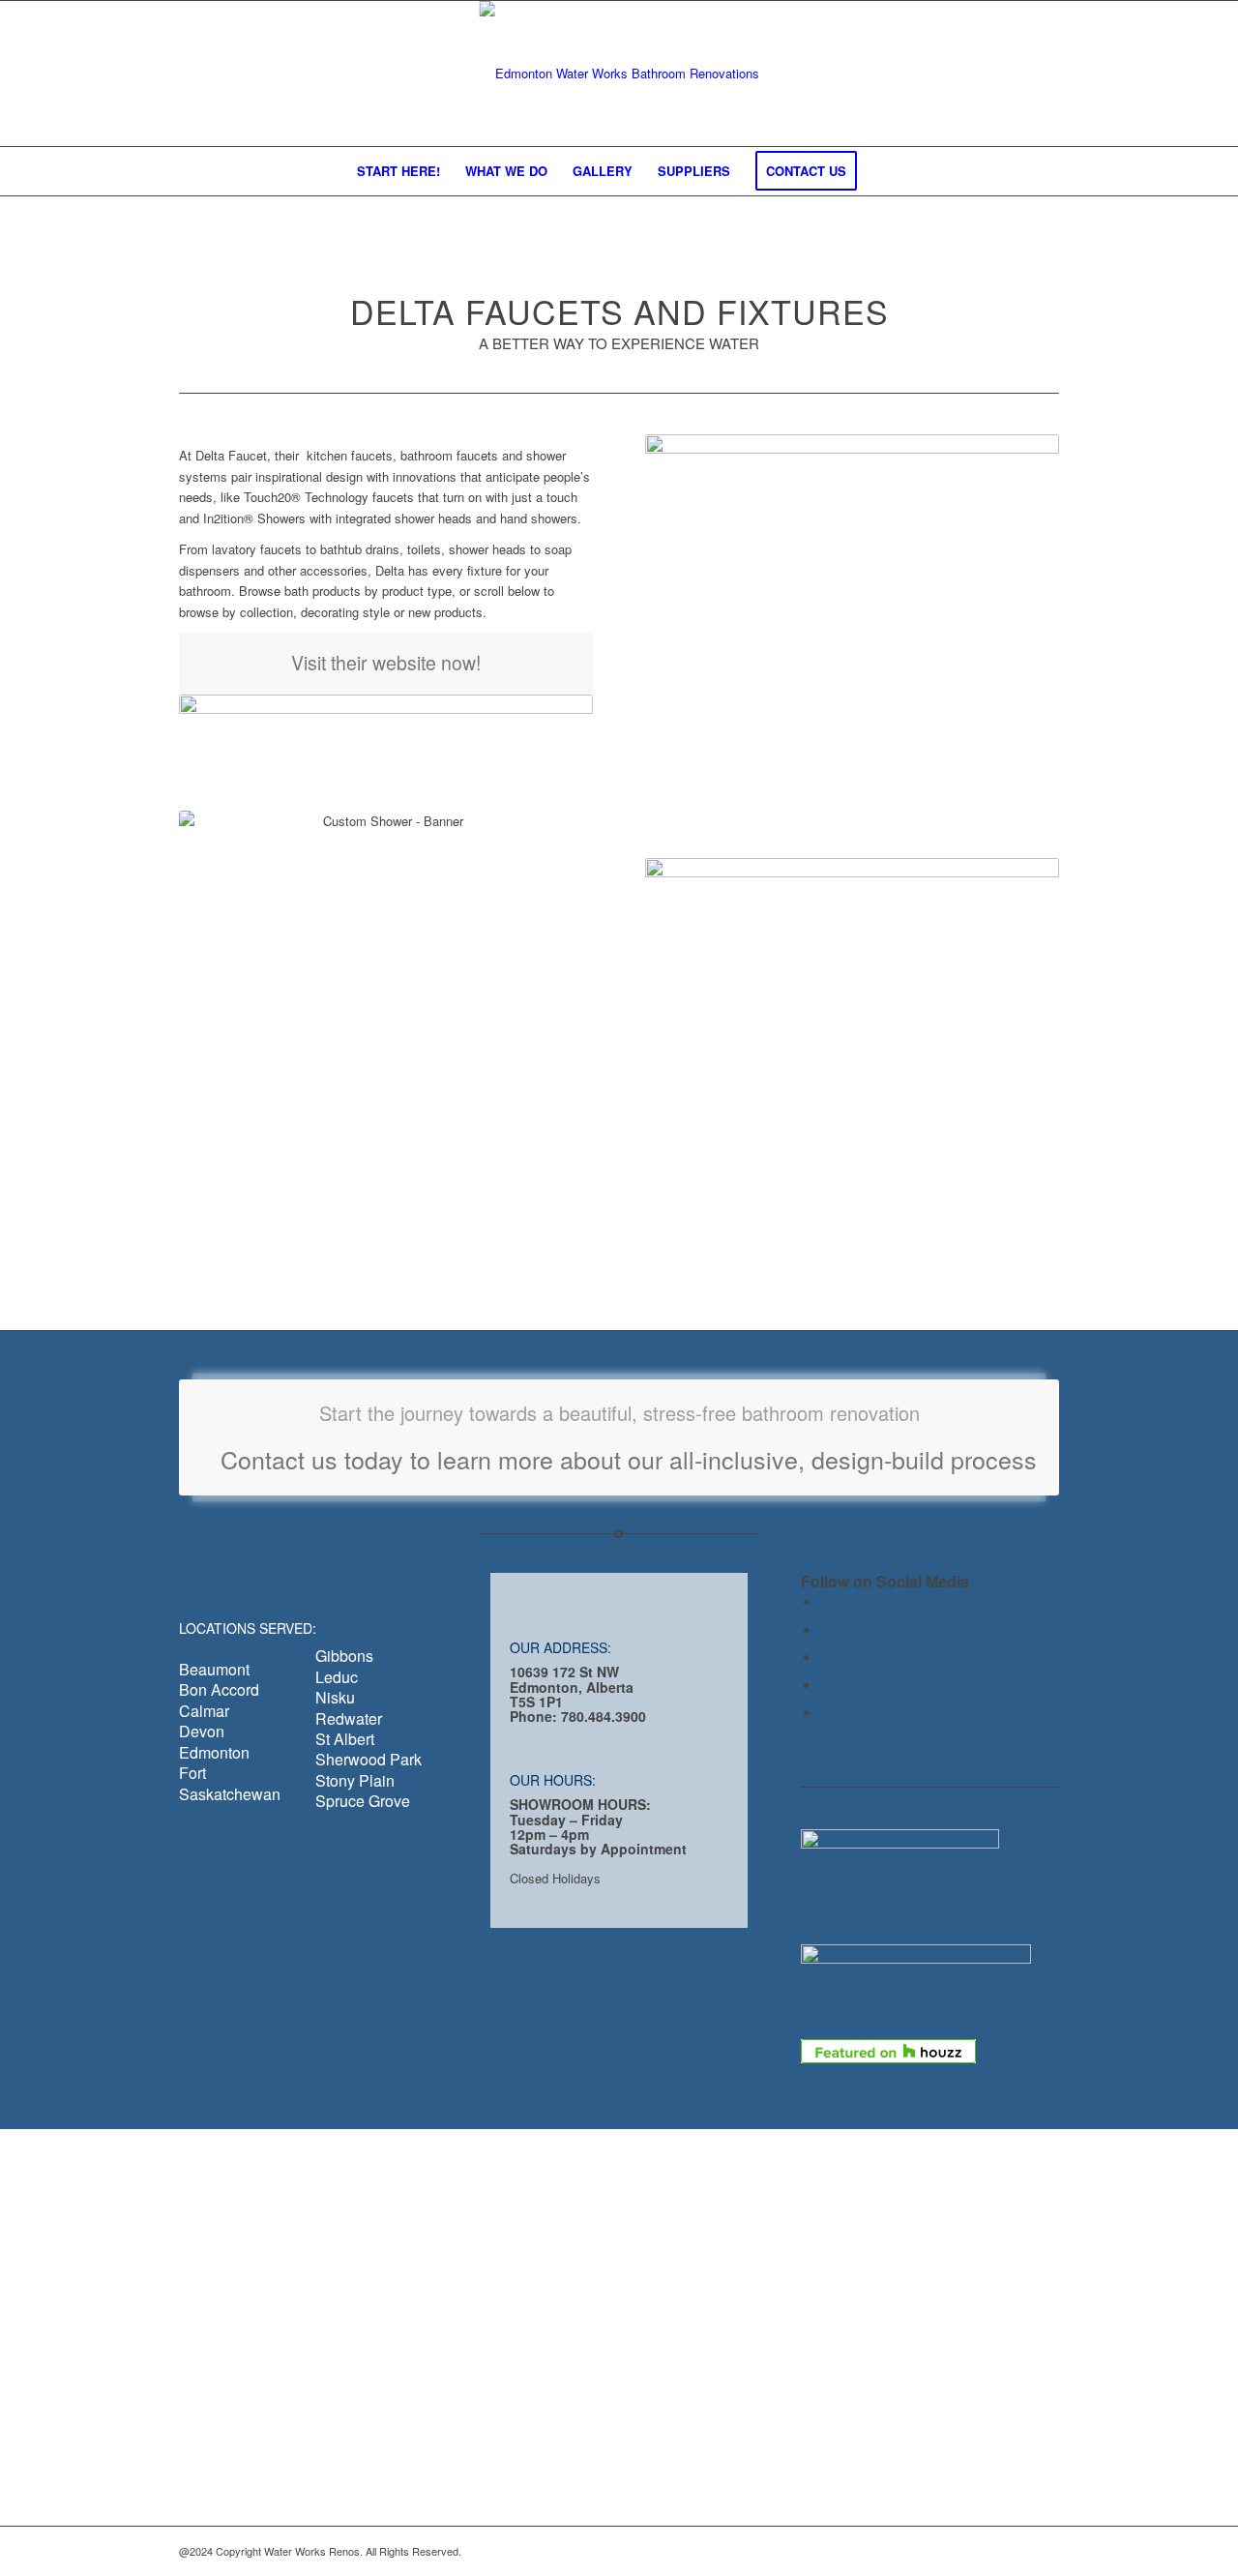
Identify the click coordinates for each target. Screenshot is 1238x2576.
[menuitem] (398, 171)
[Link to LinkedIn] (825, 1658)
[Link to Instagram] (825, 1713)
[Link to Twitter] (825, 1630)
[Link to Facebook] (825, 1602)
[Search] (882, 171)
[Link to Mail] (825, 1686)
